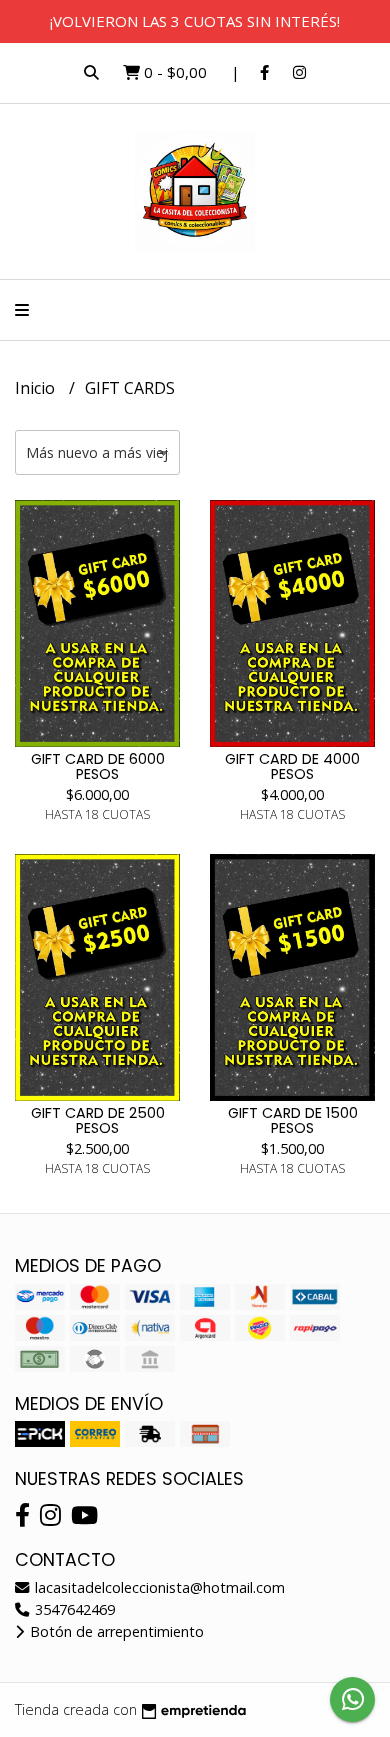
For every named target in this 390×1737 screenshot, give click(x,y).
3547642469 (73, 1609)
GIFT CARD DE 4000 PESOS (292, 766)
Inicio (37, 388)
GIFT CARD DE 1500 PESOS (293, 1120)
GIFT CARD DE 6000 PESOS (98, 766)
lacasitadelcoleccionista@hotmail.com (158, 1587)
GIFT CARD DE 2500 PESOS (98, 1120)
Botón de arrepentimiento (115, 1631)
